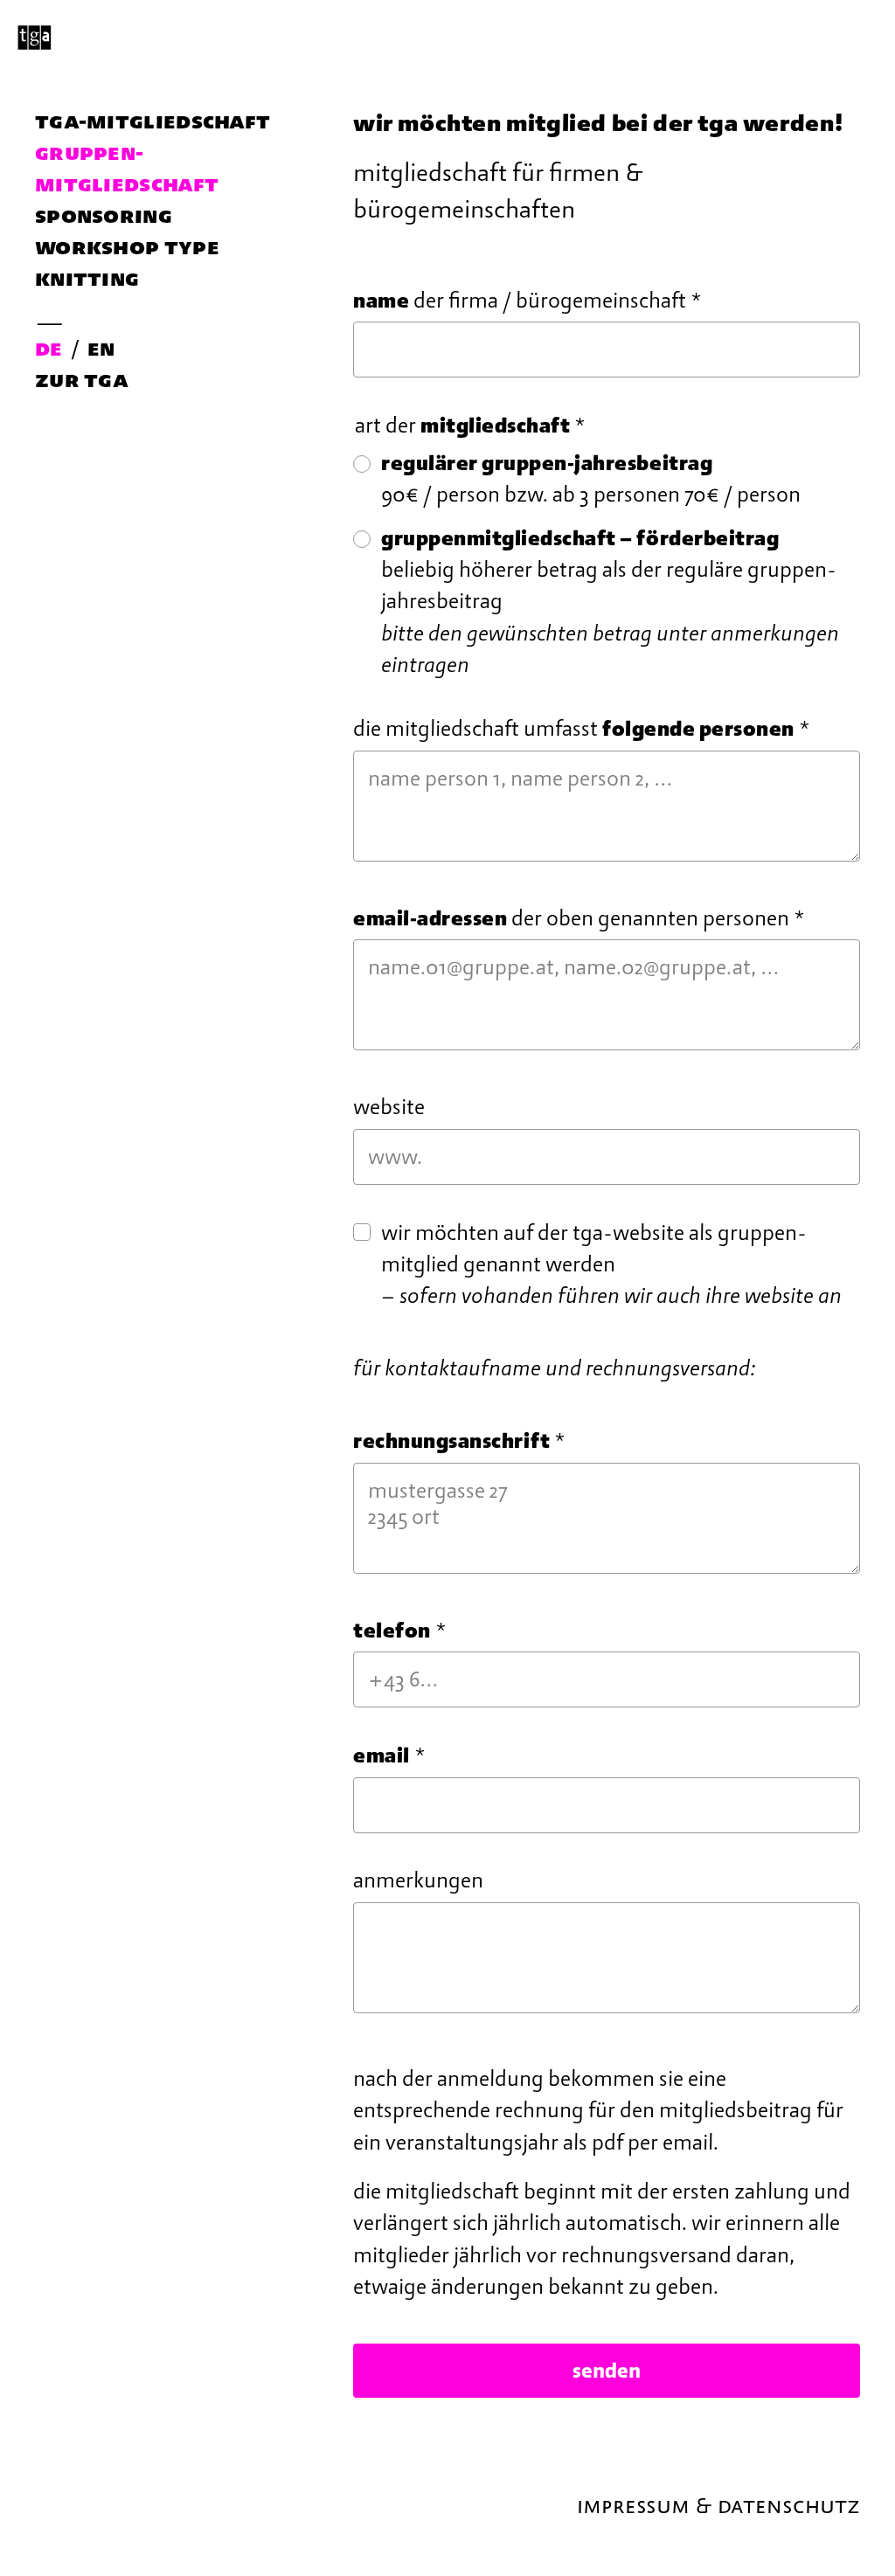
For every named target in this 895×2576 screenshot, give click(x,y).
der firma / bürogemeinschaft (527, 301)
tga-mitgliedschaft (153, 121)
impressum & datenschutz (718, 2505)
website (389, 1107)
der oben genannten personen (579, 918)
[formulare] (447, 35)
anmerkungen (418, 1880)
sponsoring (104, 215)
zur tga (82, 379)
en (101, 348)
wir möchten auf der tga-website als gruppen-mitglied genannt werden (611, 1265)
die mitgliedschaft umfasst (582, 729)
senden (607, 2371)
